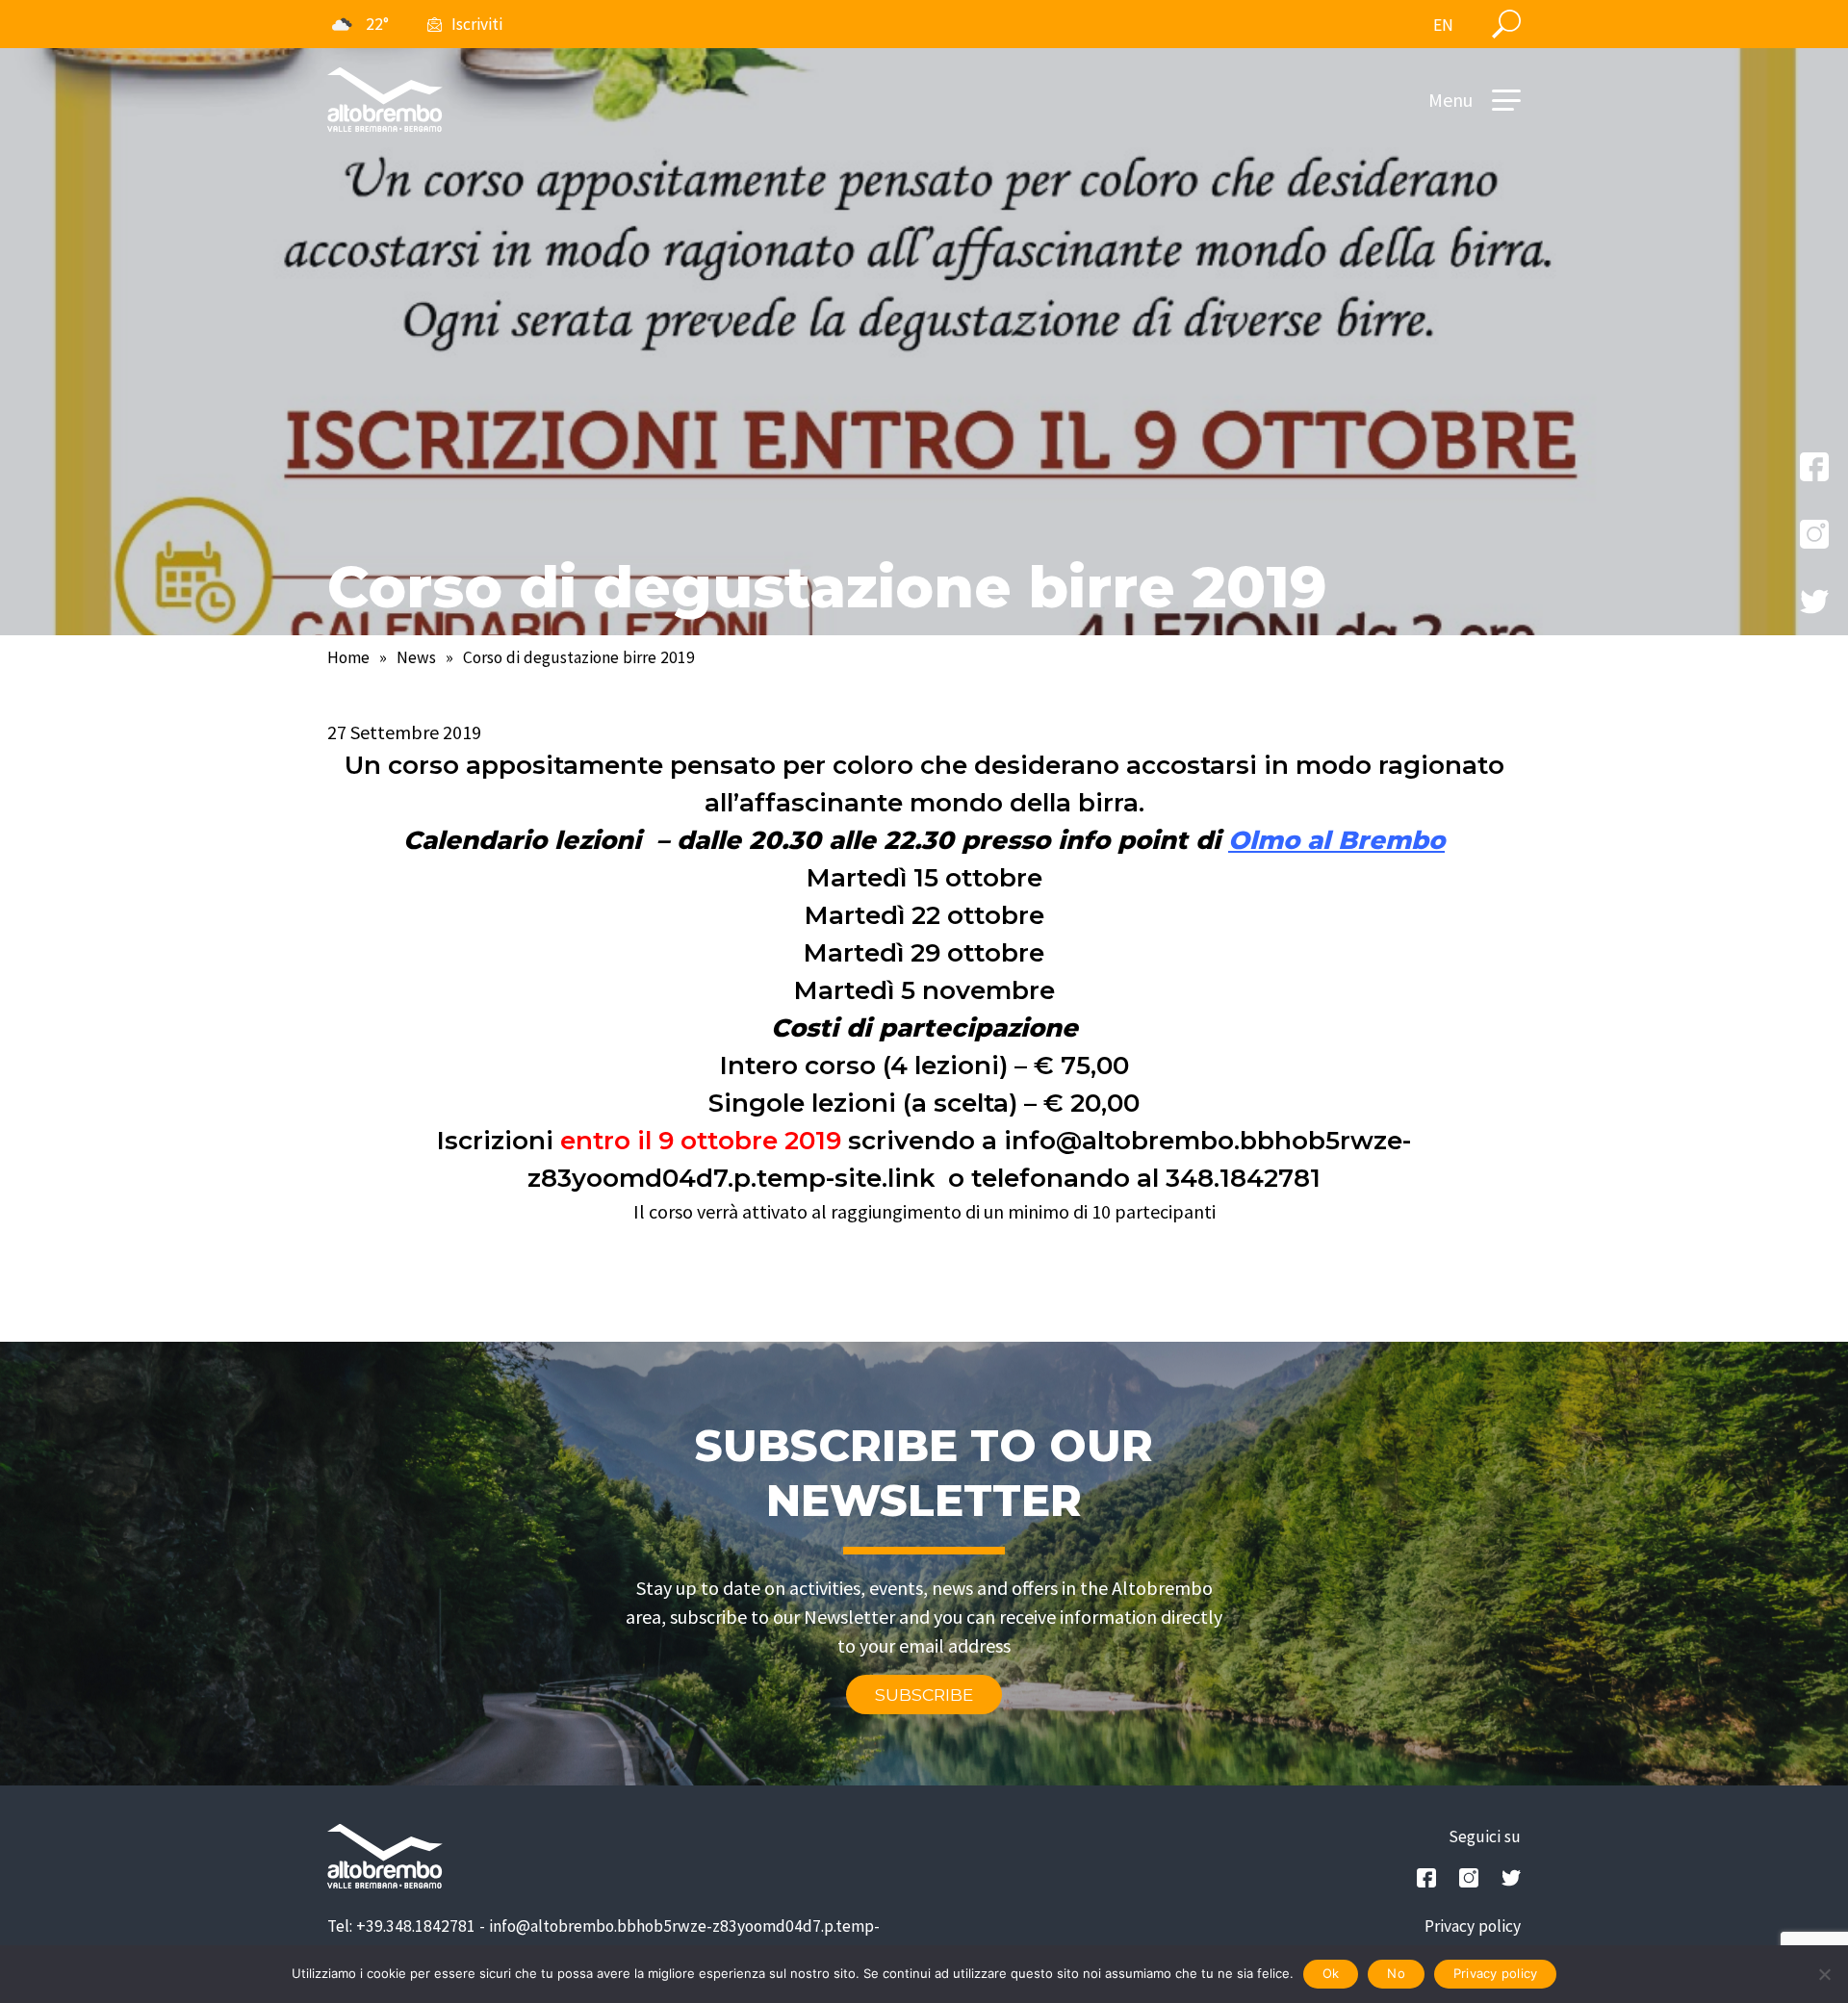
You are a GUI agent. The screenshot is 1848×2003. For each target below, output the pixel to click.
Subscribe (924, 1695)
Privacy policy (1473, 1926)
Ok (1331, 1973)
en (1443, 25)
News (416, 657)
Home (348, 657)
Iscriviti (477, 24)
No (1396, 1973)
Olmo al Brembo (1336, 840)
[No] (1824, 1974)
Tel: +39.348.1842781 (401, 1926)
